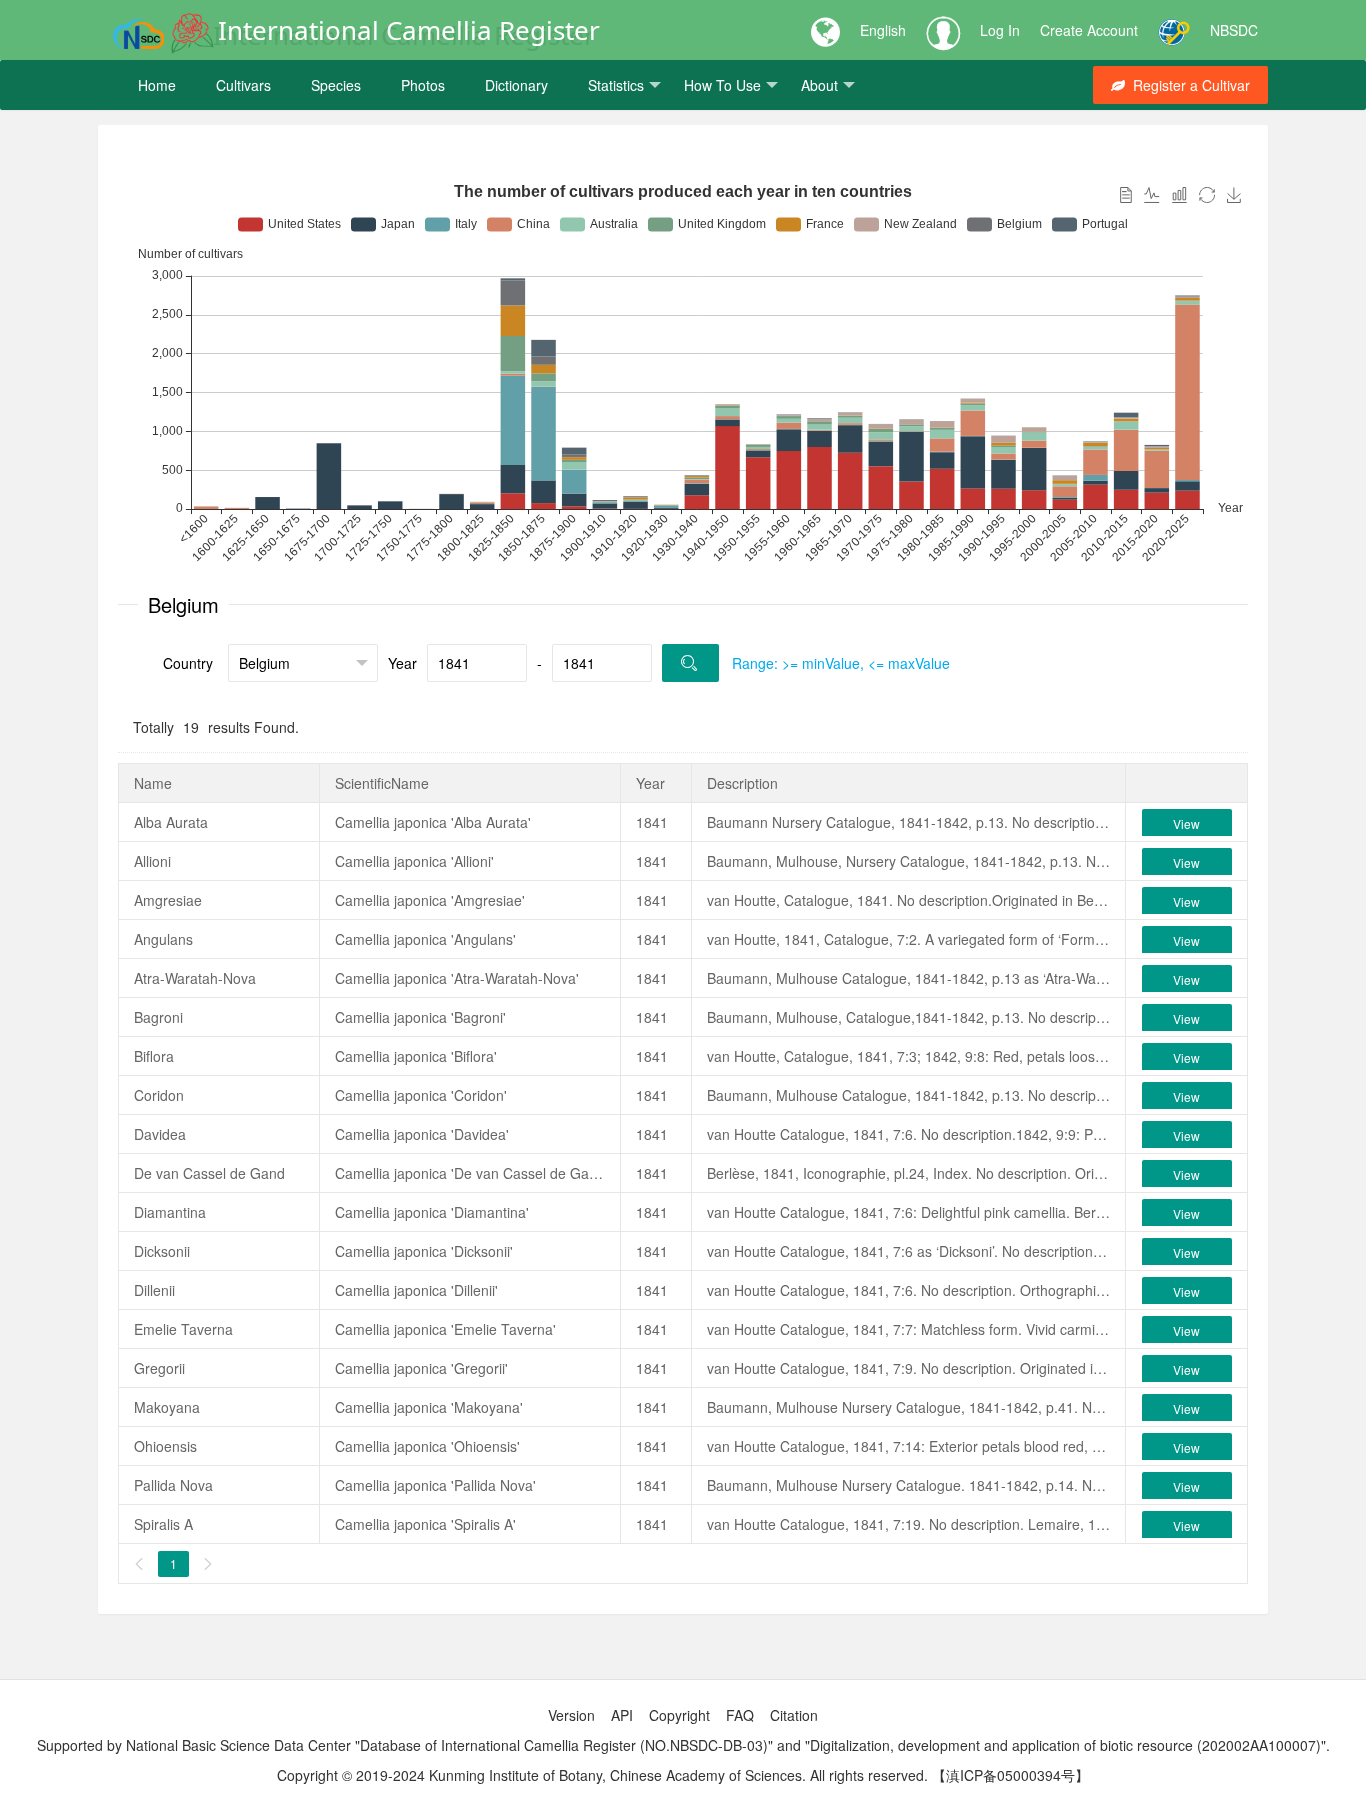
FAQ (740, 1715)
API (622, 1715)
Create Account (1089, 30)
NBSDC (1234, 30)
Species (336, 85)
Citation (794, 1715)
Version (571, 1715)
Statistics (616, 85)
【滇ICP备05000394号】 (1010, 1775)
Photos (423, 85)
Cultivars (243, 85)
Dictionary (516, 85)
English (883, 30)
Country (188, 663)
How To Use (722, 85)
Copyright (679, 1715)
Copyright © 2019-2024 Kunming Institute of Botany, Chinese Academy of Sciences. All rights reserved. (602, 1775)
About (819, 85)
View (1186, 823)
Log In (1000, 30)
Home (157, 85)
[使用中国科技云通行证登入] (1174, 30)
